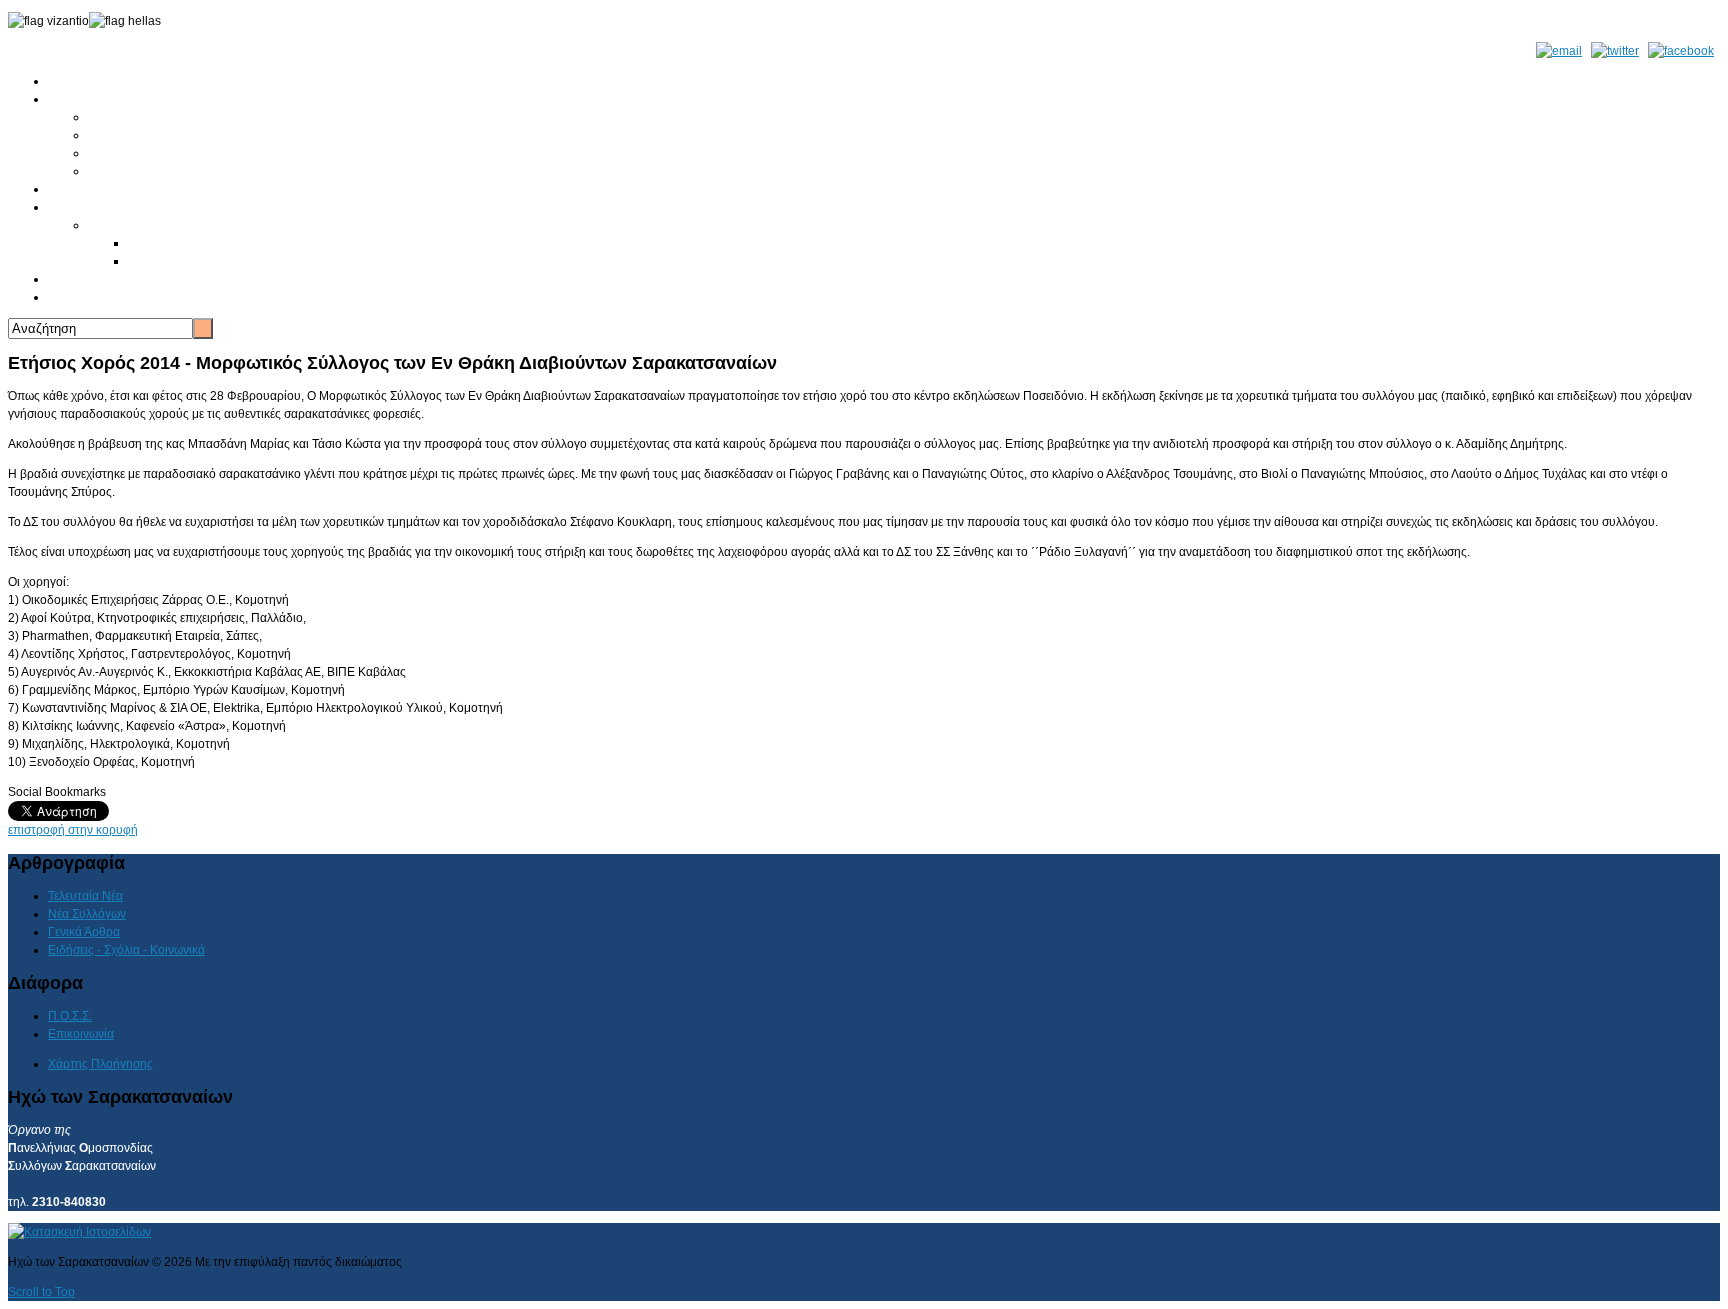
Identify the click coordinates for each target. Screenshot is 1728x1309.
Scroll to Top (41, 1292)
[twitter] (1615, 51)
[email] (1559, 51)
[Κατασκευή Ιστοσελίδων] (79, 1232)
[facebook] (1681, 51)
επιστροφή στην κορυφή (73, 830)
